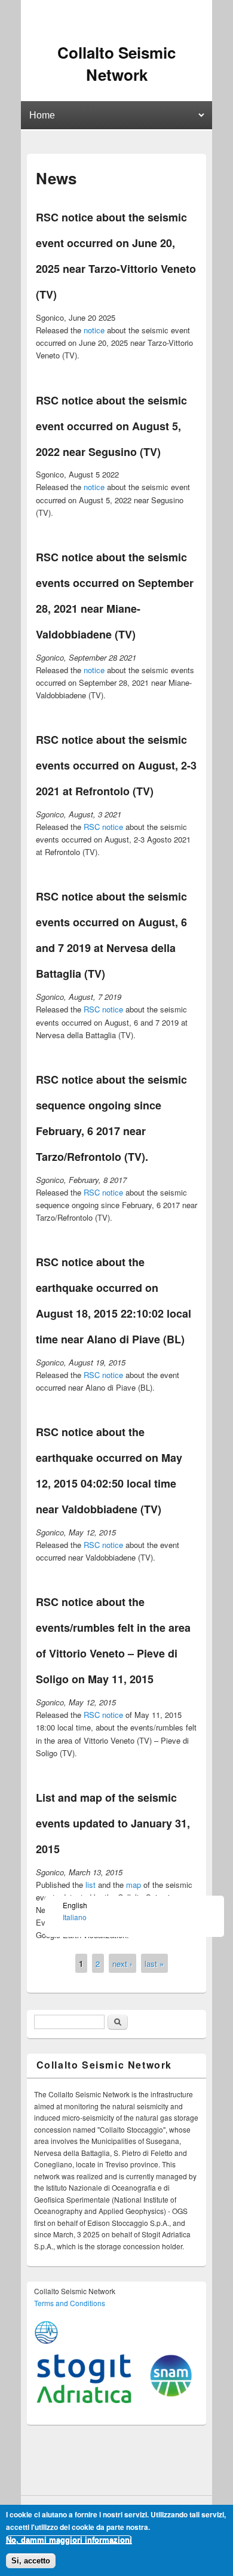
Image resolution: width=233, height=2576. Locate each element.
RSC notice (103, 827)
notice (94, 330)
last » (154, 1963)
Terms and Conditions (70, 2303)
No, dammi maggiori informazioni (69, 2540)
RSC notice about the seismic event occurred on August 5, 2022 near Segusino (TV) (111, 426)
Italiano (75, 1917)
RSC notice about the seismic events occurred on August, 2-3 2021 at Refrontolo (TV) (116, 765)
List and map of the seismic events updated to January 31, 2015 (113, 1823)
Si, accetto (31, 2561)
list (91, 1885)
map (134, 1885)
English (75, 1905)
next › (122, 1963)
